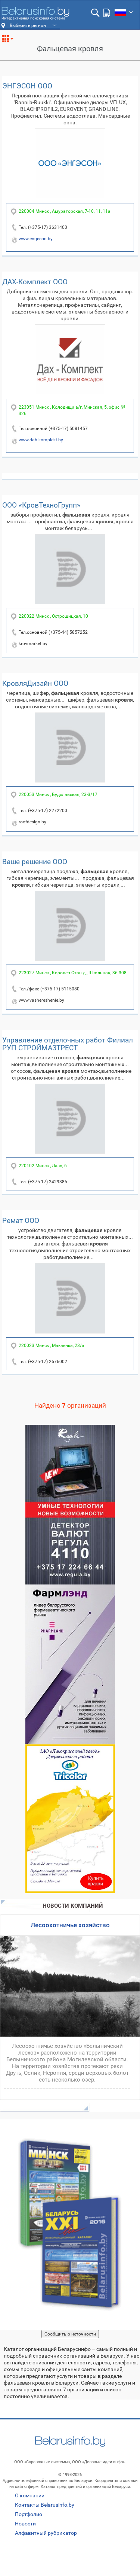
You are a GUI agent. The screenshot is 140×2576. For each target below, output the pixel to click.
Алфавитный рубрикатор (46, 2533)
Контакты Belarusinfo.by (45, 2505)
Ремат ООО (21, 1221)
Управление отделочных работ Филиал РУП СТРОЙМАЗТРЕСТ (68, 1044)
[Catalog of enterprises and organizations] (35, 13)
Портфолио (29, 2514)
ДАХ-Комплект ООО (35, 282)
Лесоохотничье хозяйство (70, 1925)
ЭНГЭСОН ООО (27, 86)
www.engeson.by (36, 239)
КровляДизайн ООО (35, 683)
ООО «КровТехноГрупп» (41, 505)
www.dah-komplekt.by (41, 440)
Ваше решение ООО (35, 862)
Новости (25, 2524)
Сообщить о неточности (70, 2334)
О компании (30, 2495)
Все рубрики (11, 42)
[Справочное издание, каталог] (70, 2225)
